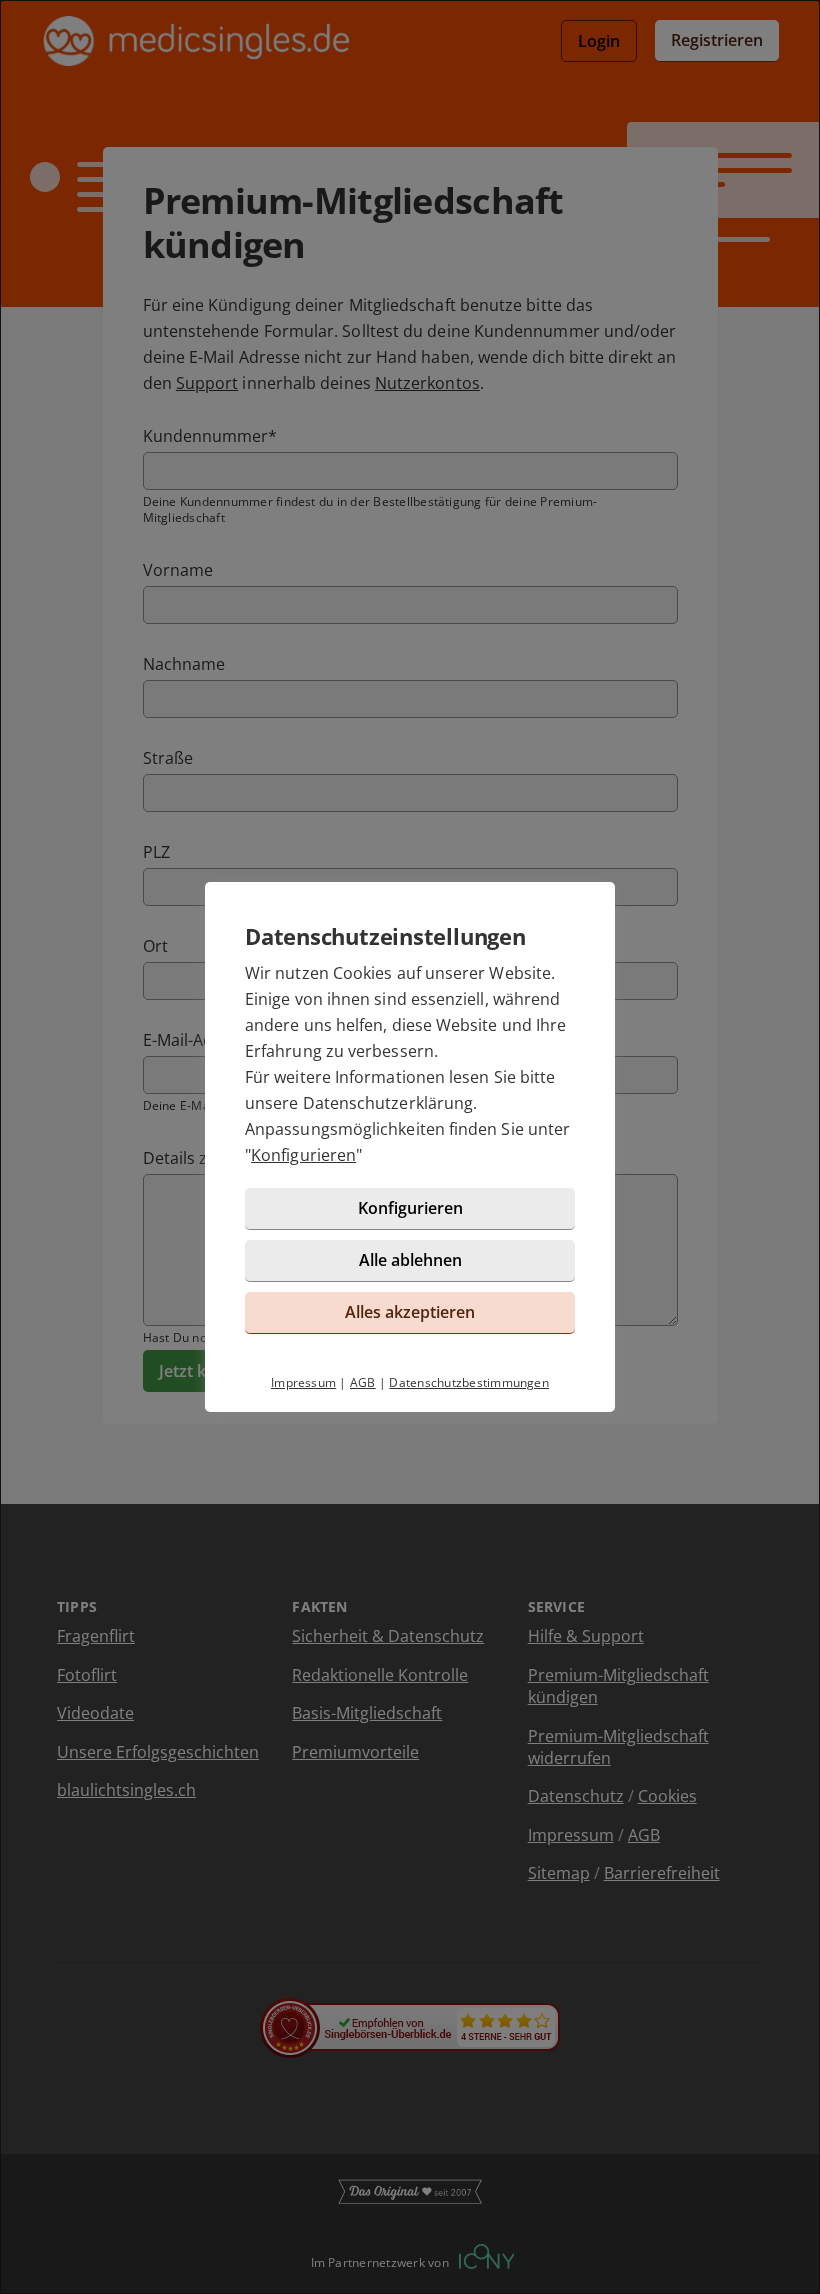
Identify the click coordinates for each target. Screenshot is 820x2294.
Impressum (303, 1382)
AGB (363, 1382)
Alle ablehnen (410, 1260)
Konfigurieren (303, 1155)
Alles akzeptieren (410, 1312)
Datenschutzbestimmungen (469, 1382)
